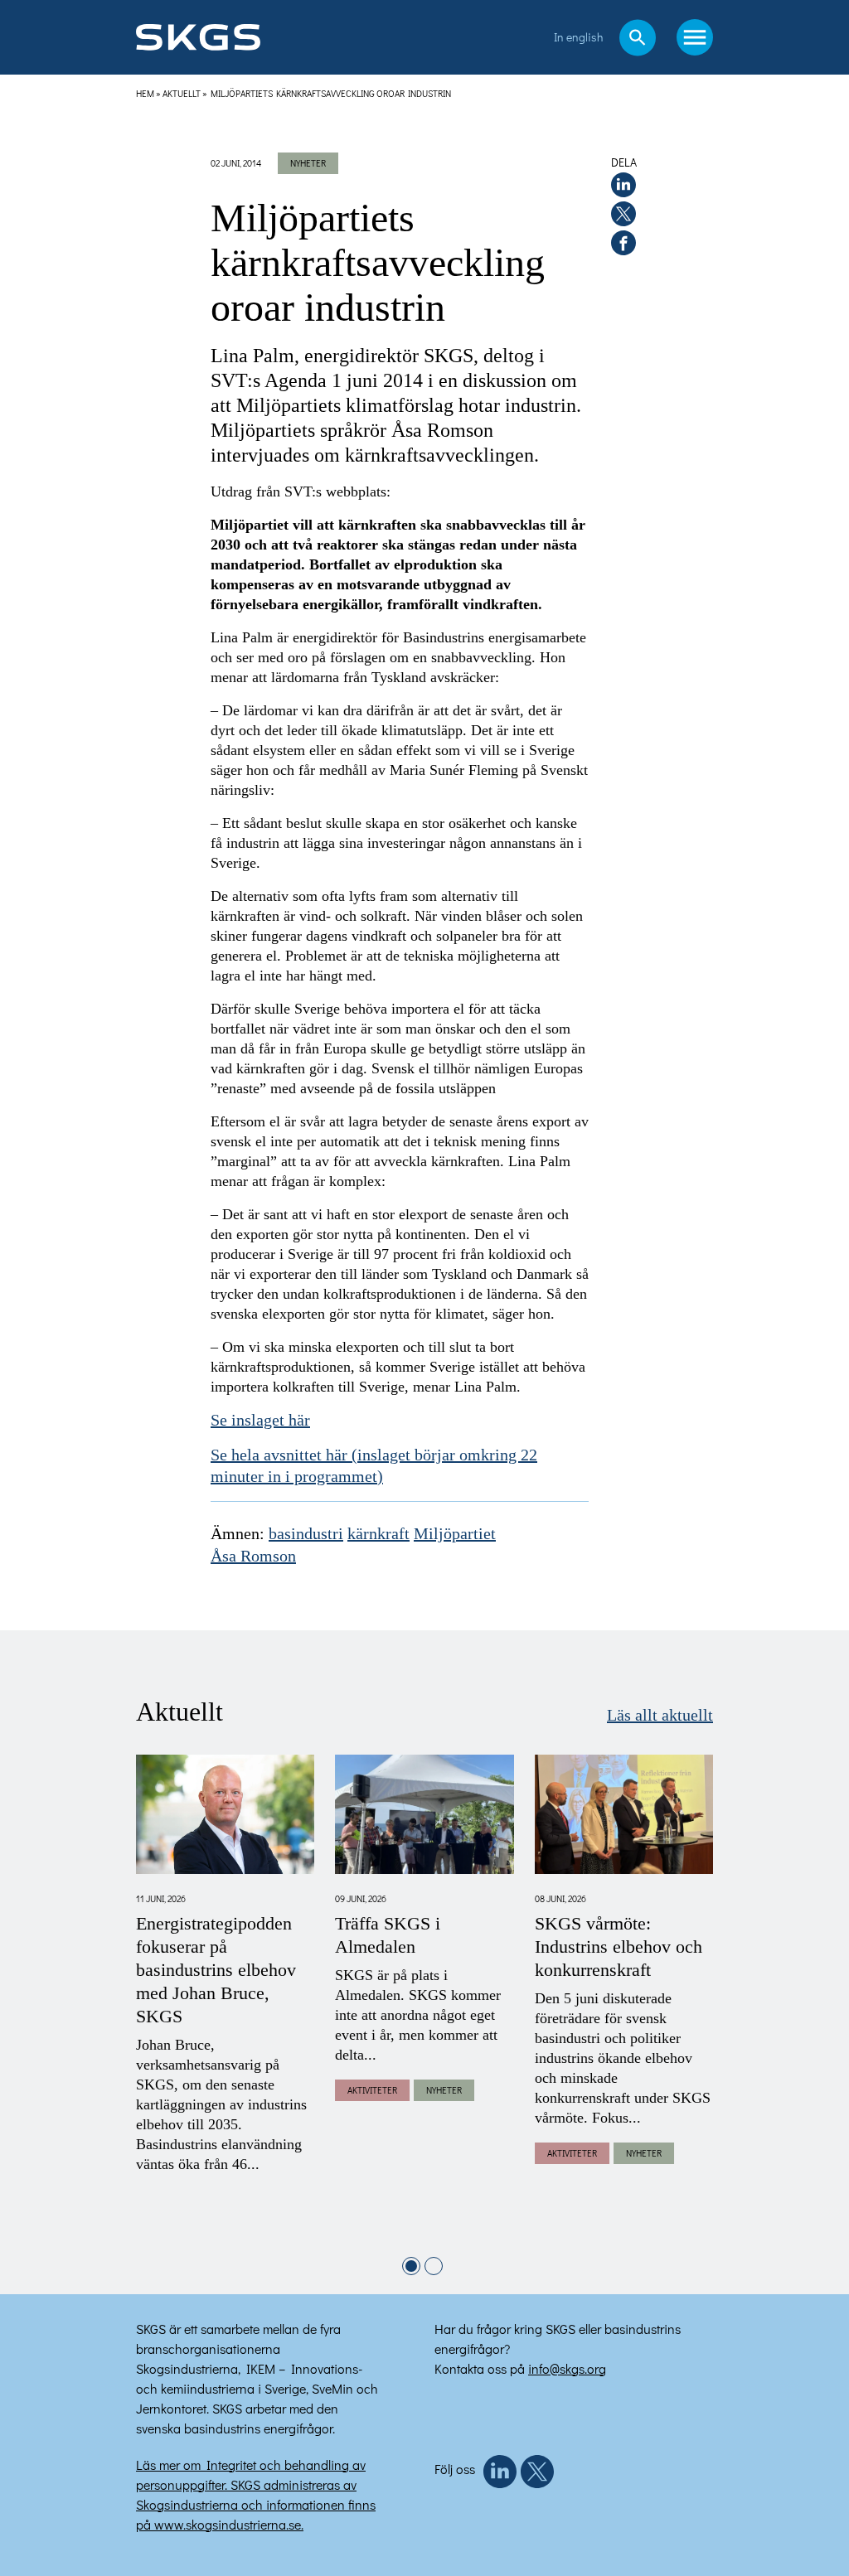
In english (578, 37)
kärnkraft (378, 1534)
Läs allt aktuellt (660, 1716)
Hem (145, 93)
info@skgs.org (567, 2368)
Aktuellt (182, 93)
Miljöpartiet (455, 1534)
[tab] (411, 2266)
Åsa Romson (253, 1557)
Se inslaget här (260, 1421)
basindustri (306, 1534)
